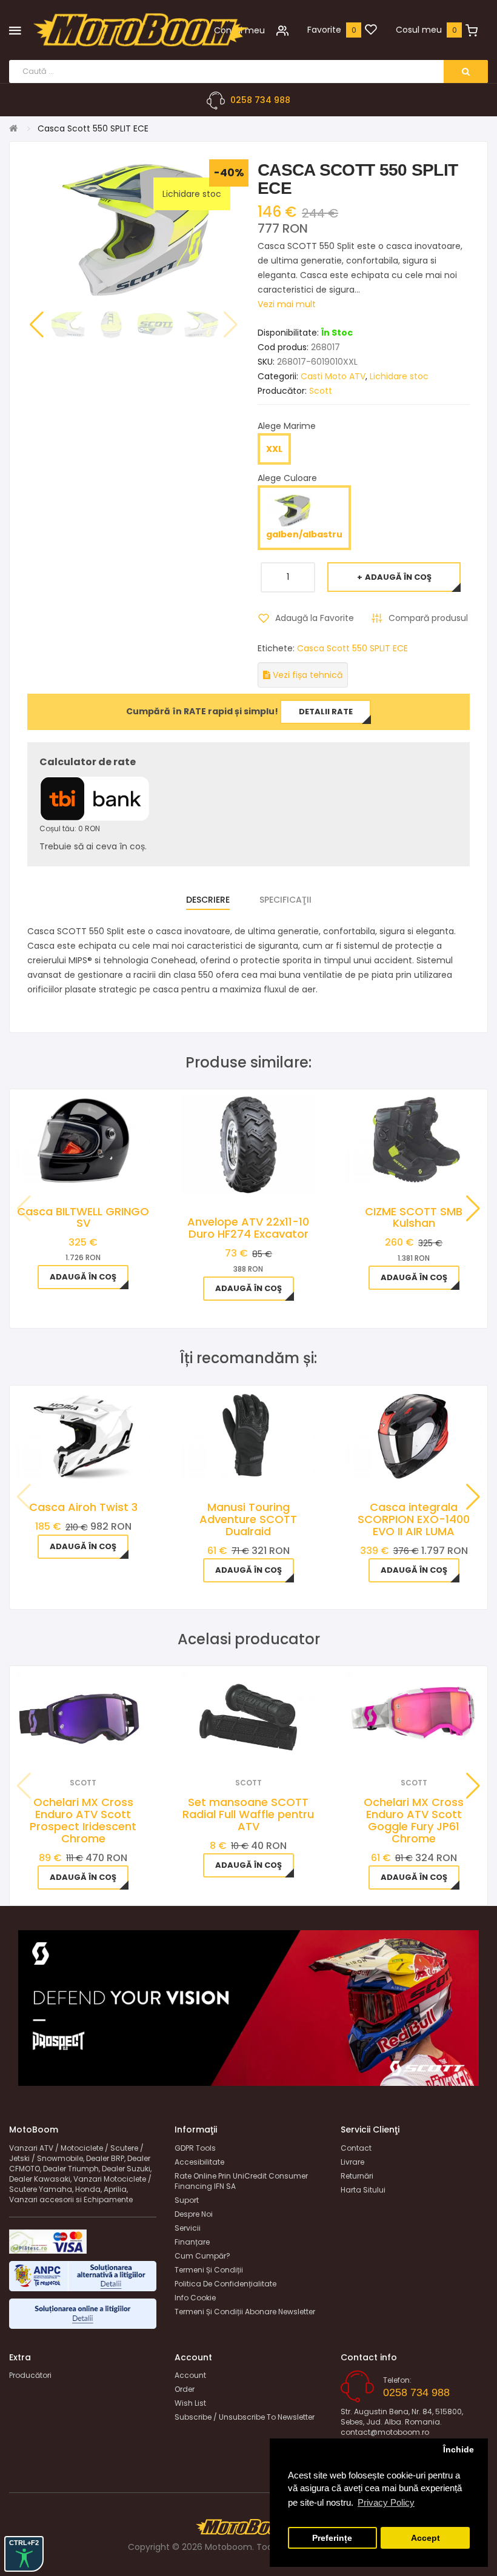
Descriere (208, 900)
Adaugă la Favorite (315, 618)
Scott (321, 391)
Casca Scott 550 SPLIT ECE (352, 648)
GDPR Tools (195, 2148)
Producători (30, 2375)
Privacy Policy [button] (386, 2502)
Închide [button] (459, 2450)
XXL (274, 449)
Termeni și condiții (209, 2270)
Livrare (352, 2162)
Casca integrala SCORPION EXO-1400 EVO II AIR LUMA (414, 1519)
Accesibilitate (199, 2162)
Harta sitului (363, 2190)
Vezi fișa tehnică (306, 675)
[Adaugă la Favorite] (67, 1744)
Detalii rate (326, 712)
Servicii (188, 2228)
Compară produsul (428, 618)
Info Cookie (195, 2298)
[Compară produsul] (100, 1744)
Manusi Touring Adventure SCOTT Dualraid (248, 1519)
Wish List (190, 2403)
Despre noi (194, 2214)
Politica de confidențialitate (225, 2284)
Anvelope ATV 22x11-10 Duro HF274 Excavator (248, 1228)
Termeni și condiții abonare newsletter (245, 2312)
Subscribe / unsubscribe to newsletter (245, 2417)
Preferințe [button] (332, 2538)
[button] (36, 325)
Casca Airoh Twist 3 (83, 1507)
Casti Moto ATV (333, 376)
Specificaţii (285, 900)
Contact (356, 2148)
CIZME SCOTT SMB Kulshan (414, 1217)
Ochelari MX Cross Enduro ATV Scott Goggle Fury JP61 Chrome (414, 1820)
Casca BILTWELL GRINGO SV (83, 1217)
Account (190, 2375)
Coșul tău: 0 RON (70, 828)
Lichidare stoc (399, 376)
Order (185, 2389)
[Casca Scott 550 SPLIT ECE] (68, 324)
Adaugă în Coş (398, 577)
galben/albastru (304, 534)
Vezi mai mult (287, 304)
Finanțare (192, 2242)
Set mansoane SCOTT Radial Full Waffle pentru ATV (248, 1814)
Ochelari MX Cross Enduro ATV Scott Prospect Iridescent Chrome (83, 1820)
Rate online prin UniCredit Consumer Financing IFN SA (241, 2181)
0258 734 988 (260, 100)
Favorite (324, 30)
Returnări (357, 2176)
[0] (371, 30)
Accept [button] (425, 2538)
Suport (187, 2200)
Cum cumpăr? (202, 2256)
